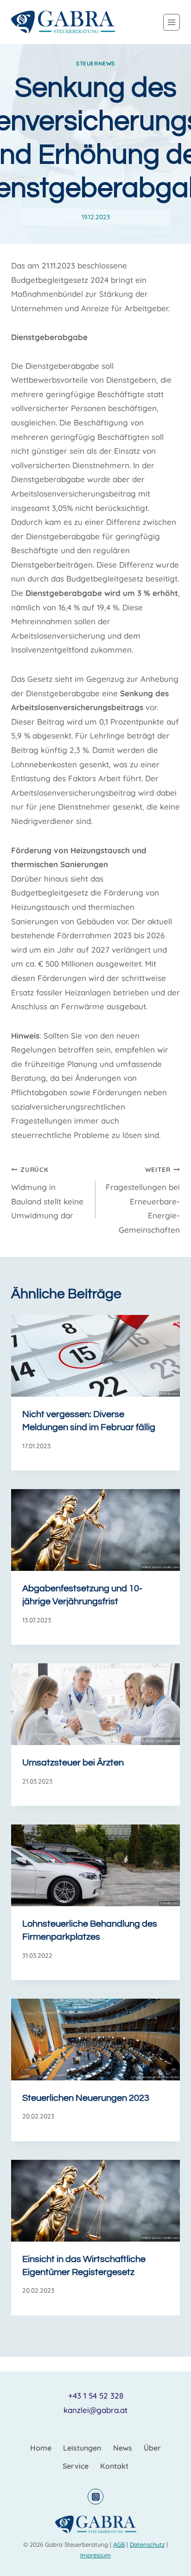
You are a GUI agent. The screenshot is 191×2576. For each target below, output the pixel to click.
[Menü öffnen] (172, 22)
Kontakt (114, 2466)
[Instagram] (95, 2497)
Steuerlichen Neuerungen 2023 (86, 2098)
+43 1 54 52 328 (96, 2396)
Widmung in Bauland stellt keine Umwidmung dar (47, 1193)
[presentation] (95, 1356)
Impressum (95, 2555)
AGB (119, 2544)
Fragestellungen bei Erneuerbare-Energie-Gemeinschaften (143, 1200)
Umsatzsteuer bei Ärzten (73, 1763)
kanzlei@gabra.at (95, 2410)
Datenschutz (147, 2544)
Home (41, 2448)
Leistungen (82, 2448)
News (123, 2448)
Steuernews (95, 63)
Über (152, 2448)
